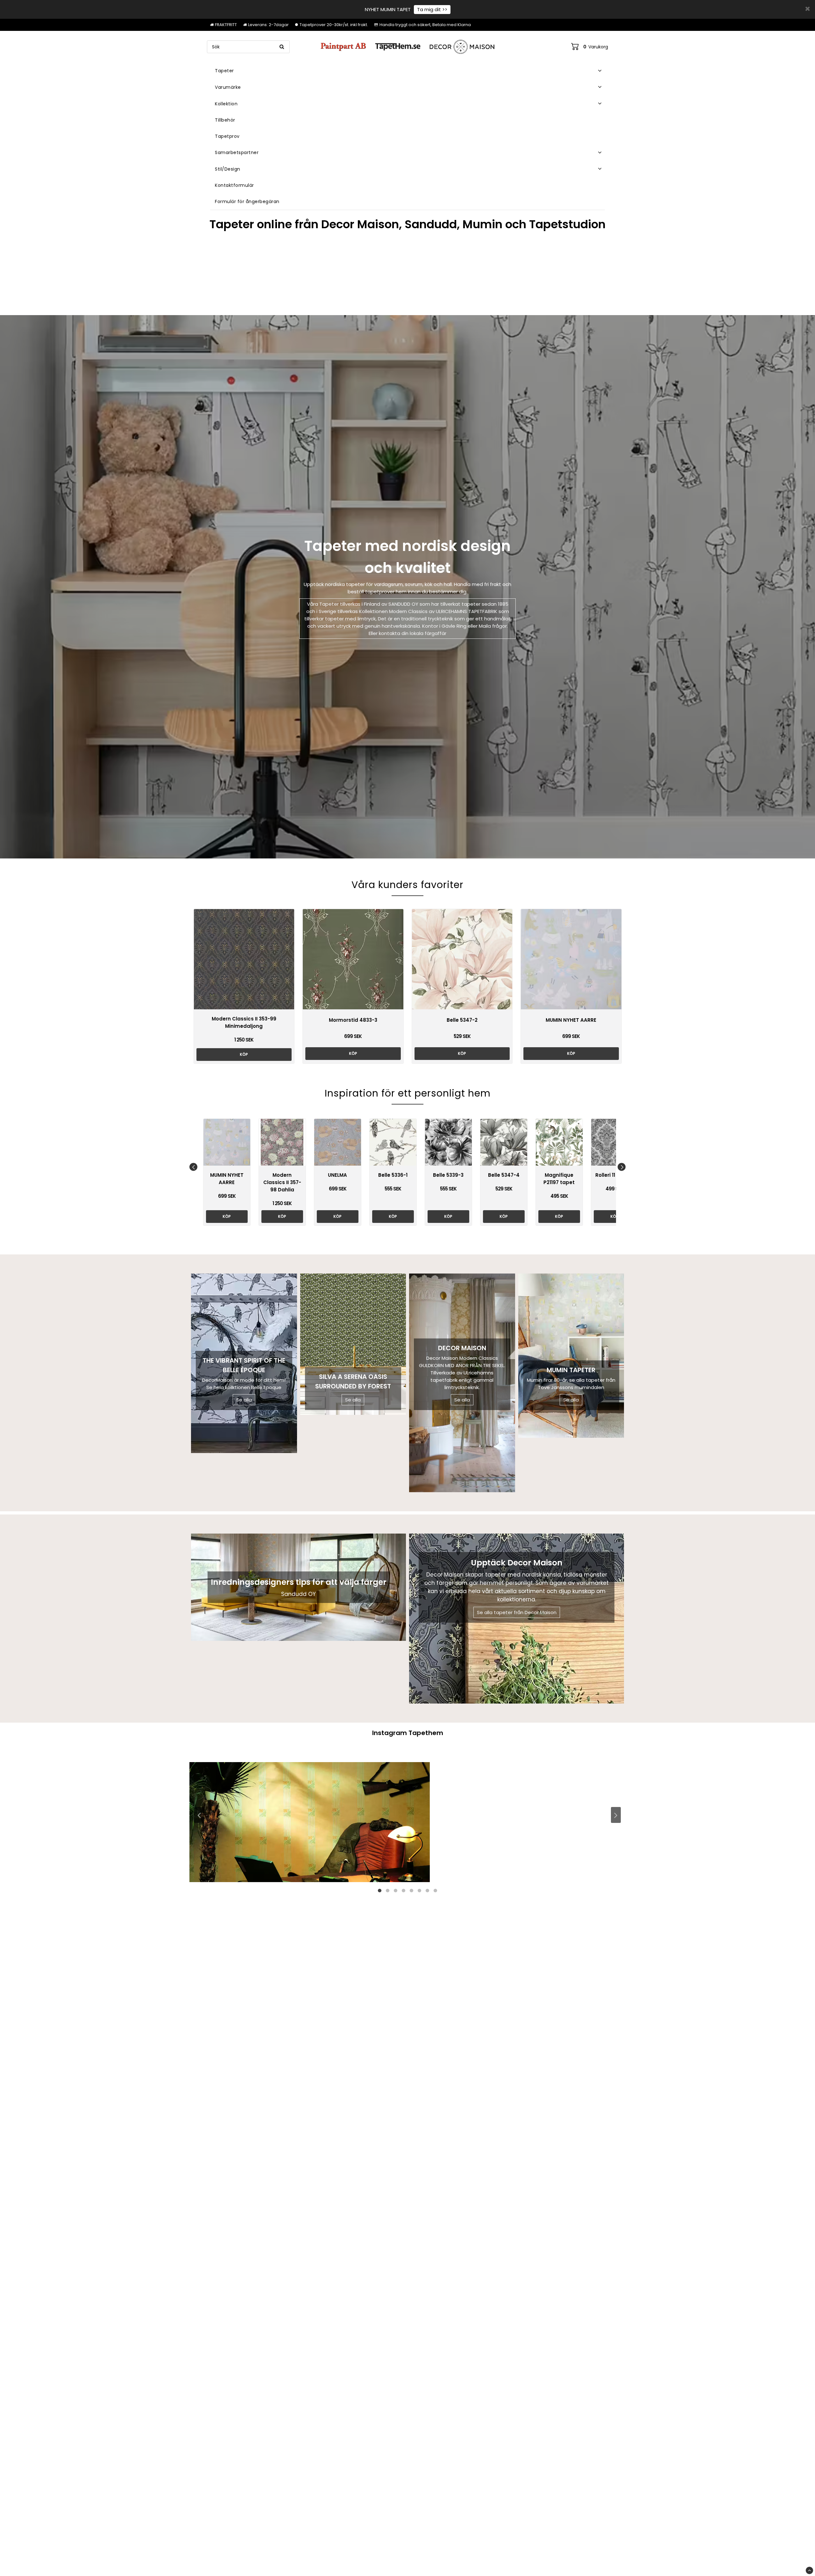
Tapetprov (227, 136)
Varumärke (228, 87)
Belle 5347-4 (504, 1175)
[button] (590, 47)
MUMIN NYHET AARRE (571, 1020)
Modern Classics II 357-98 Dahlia (282, 1182)
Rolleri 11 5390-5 (615, 1175)
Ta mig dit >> (432, 9)
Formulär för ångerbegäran (247, 201)
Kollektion (226, 104)
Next (622, 1167)
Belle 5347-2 (462, 1020)
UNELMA (337, 1175)
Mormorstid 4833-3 (353, 1020)
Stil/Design (228, 169)
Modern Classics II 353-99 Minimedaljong (244, 1022)
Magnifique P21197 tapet (559, 1179)
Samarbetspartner (237, 152)
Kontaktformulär (234, 185)
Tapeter (224, 71)
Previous (193, 1167)
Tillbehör (225, 120)
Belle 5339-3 (448, 1175)
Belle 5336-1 (393, 1175)
